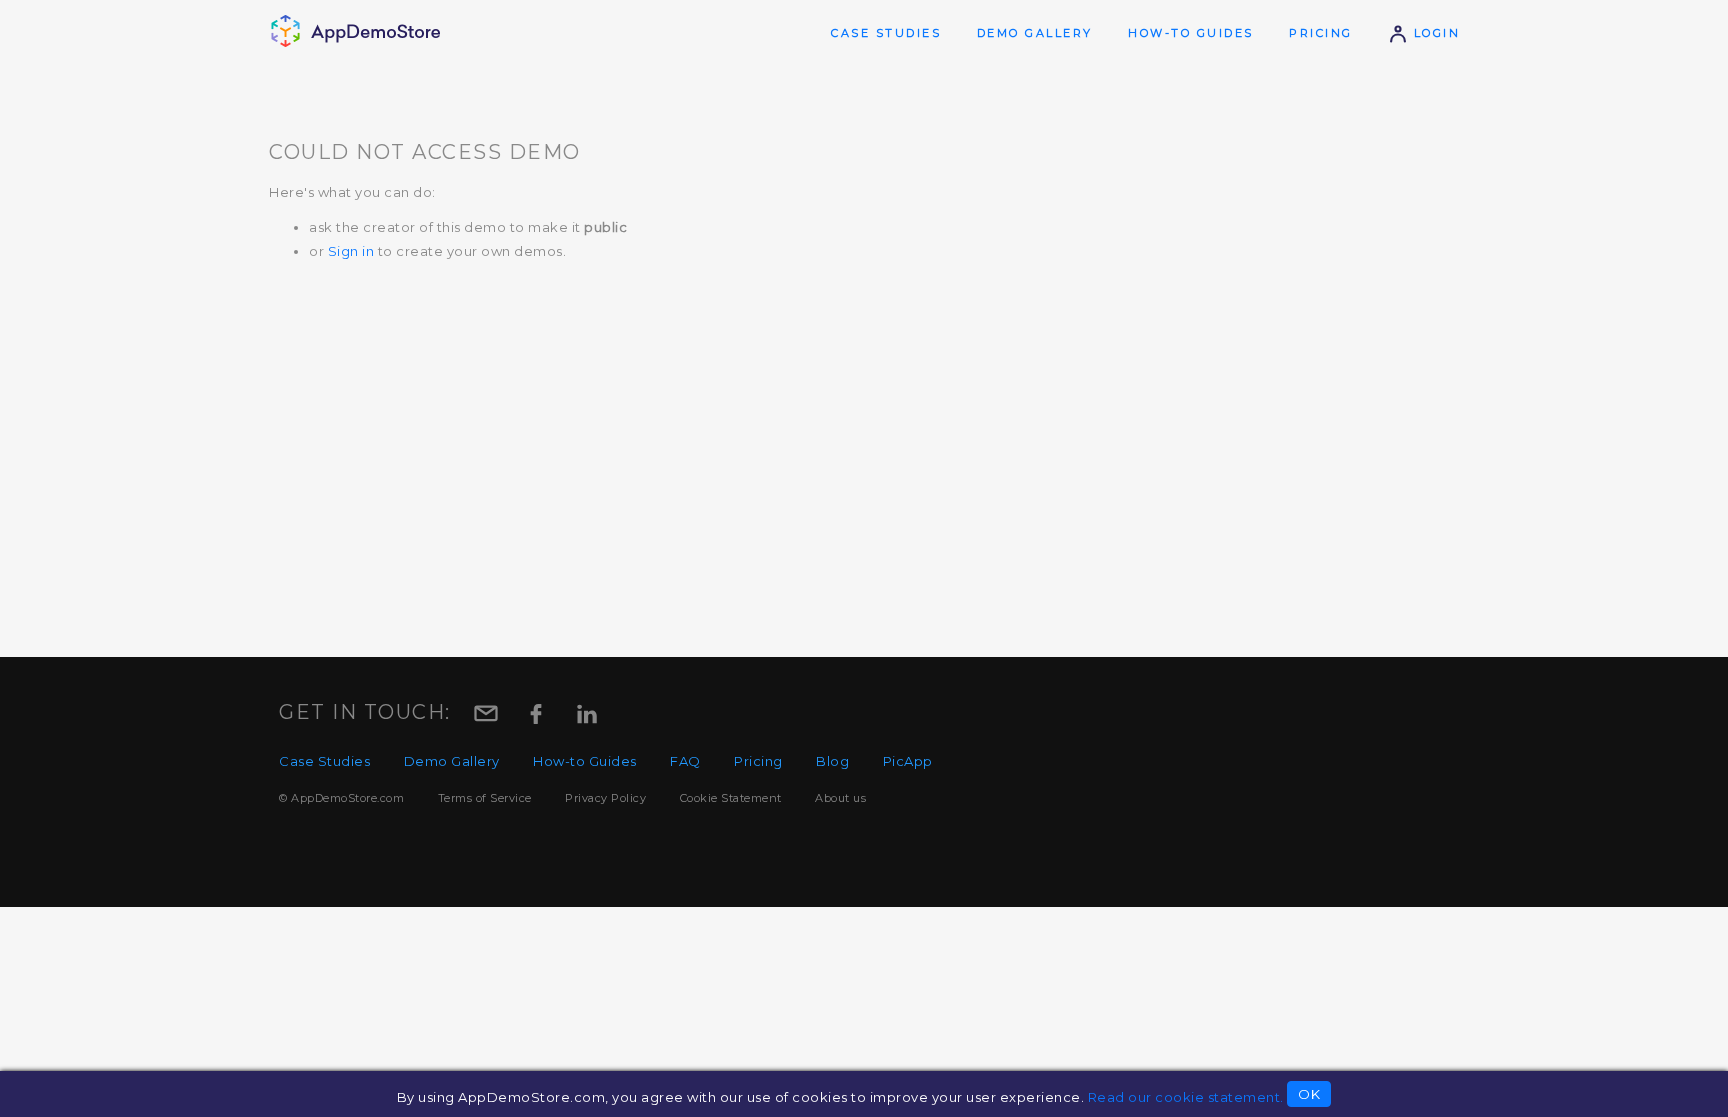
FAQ (685, 761)
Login (1434, 33)
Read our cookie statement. (1186, 1097)
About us (840, 798)
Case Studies (886, 33)
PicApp (908, 761)
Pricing (1321, 33)
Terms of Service (485, 798)
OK (1309, 1094)
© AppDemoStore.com (341, 798)
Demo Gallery (1035, 33)
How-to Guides (1191, 33)
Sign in (351, 251)
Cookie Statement (731, 798)
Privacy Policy (605, 798)
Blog (832, 761)
